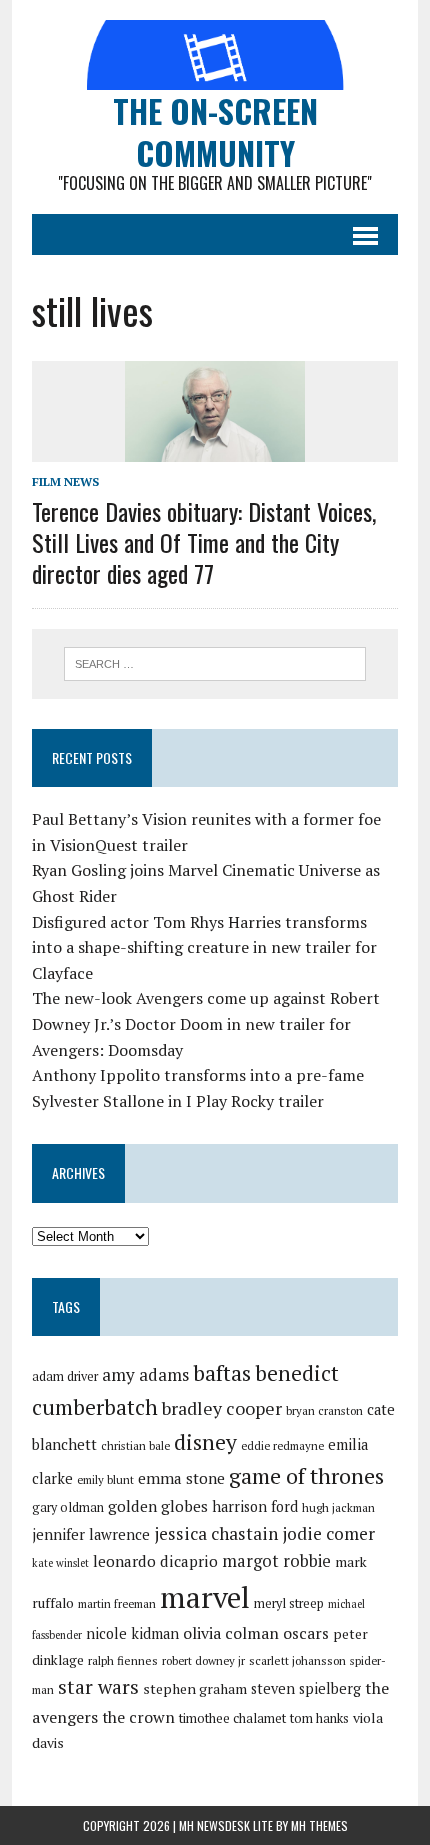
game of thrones (306, 1475)
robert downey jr (203, 1660)
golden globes (158, 1506)
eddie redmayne (282, 1445)
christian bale (135, 1445)
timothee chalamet (232, 1718)
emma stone (181, 1478)
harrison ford (255, 1506)
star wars (98, 1687)
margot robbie (276, 1561)
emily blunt (105, 1479)
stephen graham (195, 1688)
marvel (205, 1597)
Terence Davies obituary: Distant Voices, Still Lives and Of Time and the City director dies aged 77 (204, 542)
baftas (222, 1373)
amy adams (145, 1374)
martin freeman (117, 1603)
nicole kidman (132, 1633)
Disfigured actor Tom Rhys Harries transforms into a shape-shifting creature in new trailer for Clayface (204, 947)
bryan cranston (324, 1410)
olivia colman (231, 1633)
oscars (306, 1633)
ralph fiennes (123, 1660)
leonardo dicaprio (155, 1561)
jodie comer (328, 1533)
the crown (138, 1717)
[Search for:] (215, 662)
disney (205, 1442)
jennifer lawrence (91, 1534)
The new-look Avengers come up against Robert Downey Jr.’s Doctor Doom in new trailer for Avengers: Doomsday (206, 1023)
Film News (65, 481)
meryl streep (289, 1603)
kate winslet (60, 1563)
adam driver (65, 1376)
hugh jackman (338, 1507)
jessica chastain (216, 1533)
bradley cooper (222, 1408)
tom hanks (319, 1718)
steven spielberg (306, 1688)
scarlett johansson (297, 1660)
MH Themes (319, 1825)
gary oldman (68, 1507)
